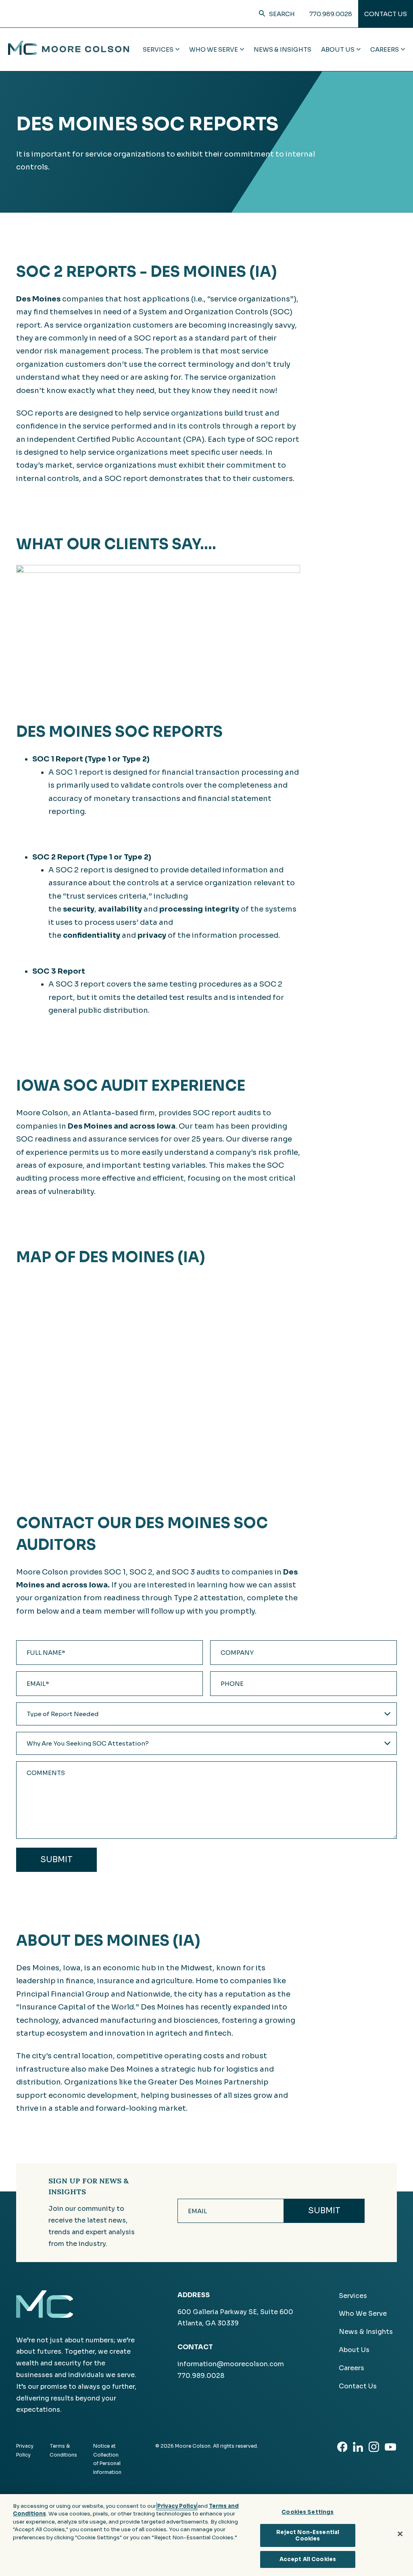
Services (353, 2296)
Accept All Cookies (308, 2559)
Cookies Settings (308, 2512)
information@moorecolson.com (231, 2364)
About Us (354, 2350)
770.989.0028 (331, 14)
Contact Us (386, 14)
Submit (56, 1860)
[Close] (400, 2534)
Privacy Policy (177, 2506)
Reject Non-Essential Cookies (308, 2535)
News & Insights (283, 49)
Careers (351, 2368)
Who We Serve (363, 2314)
